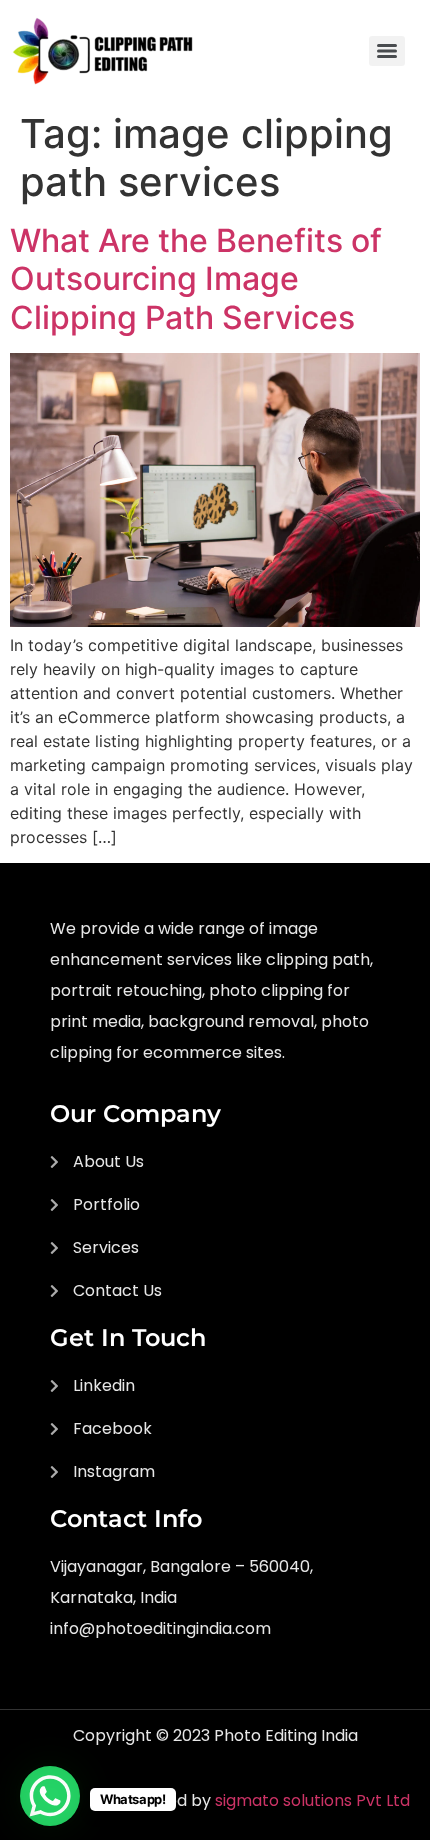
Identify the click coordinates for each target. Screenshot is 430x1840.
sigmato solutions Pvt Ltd (312, 1800)
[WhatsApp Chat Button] (50, 1796)
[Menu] (387, 51)
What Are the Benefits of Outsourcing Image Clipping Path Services (196, 279)
